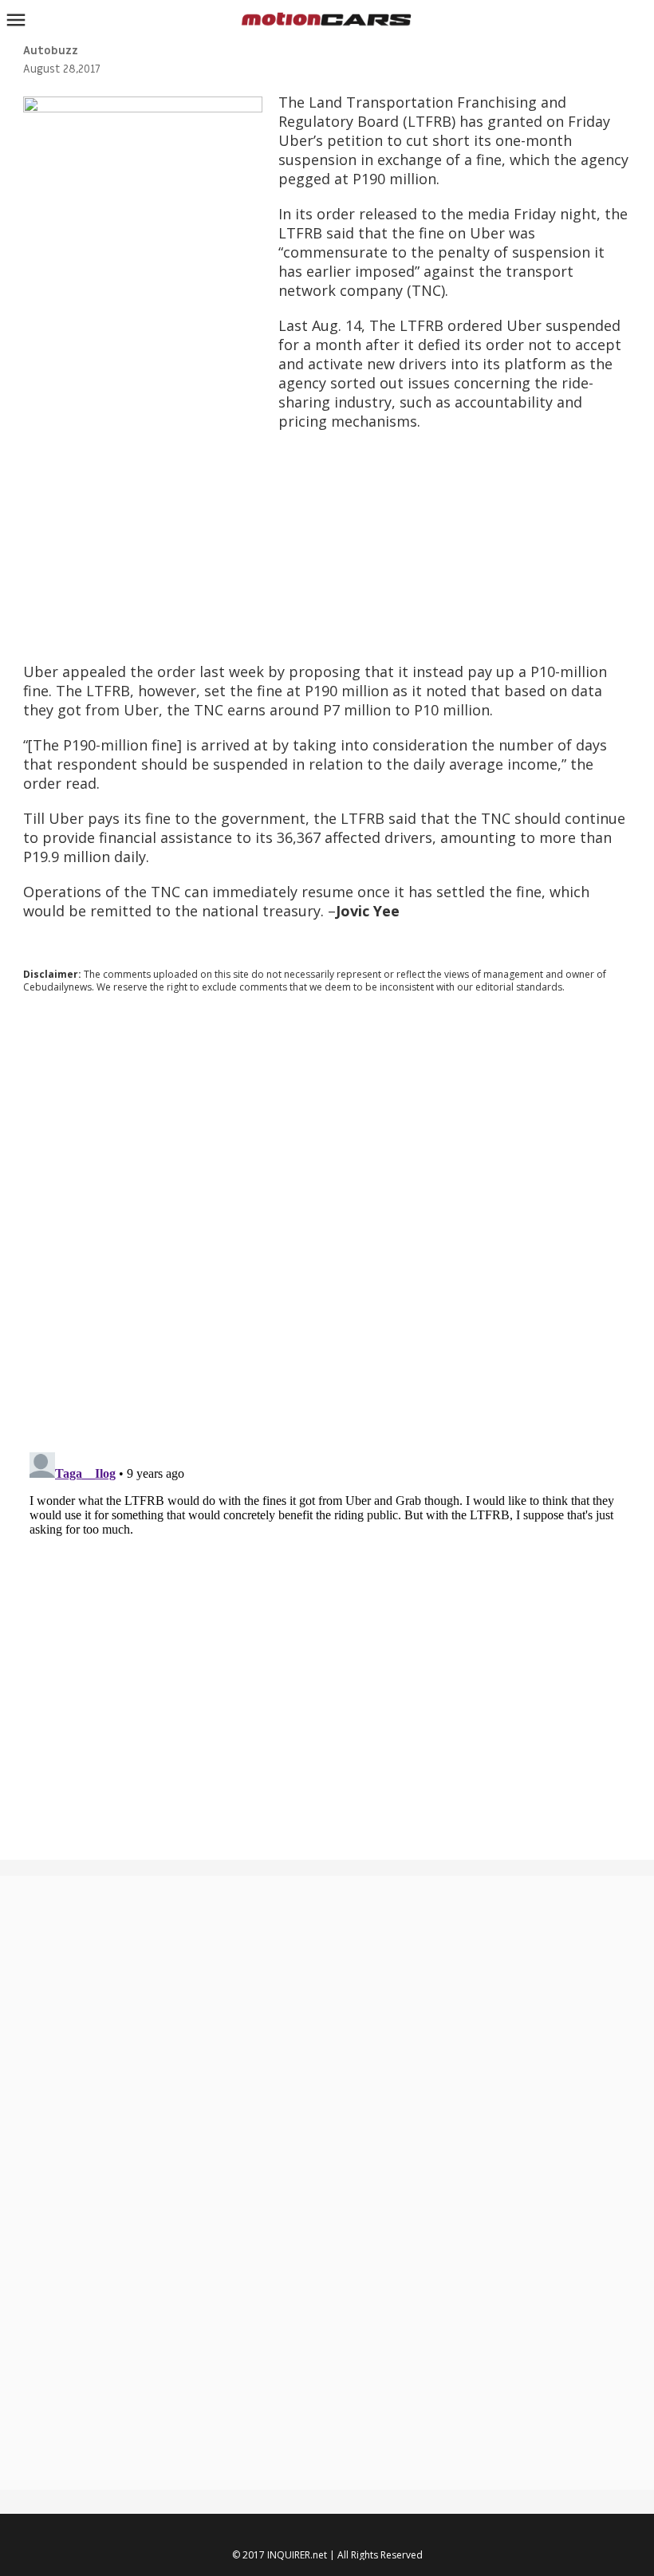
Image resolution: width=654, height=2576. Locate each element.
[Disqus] (327, 1222)
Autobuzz (51, 51)
